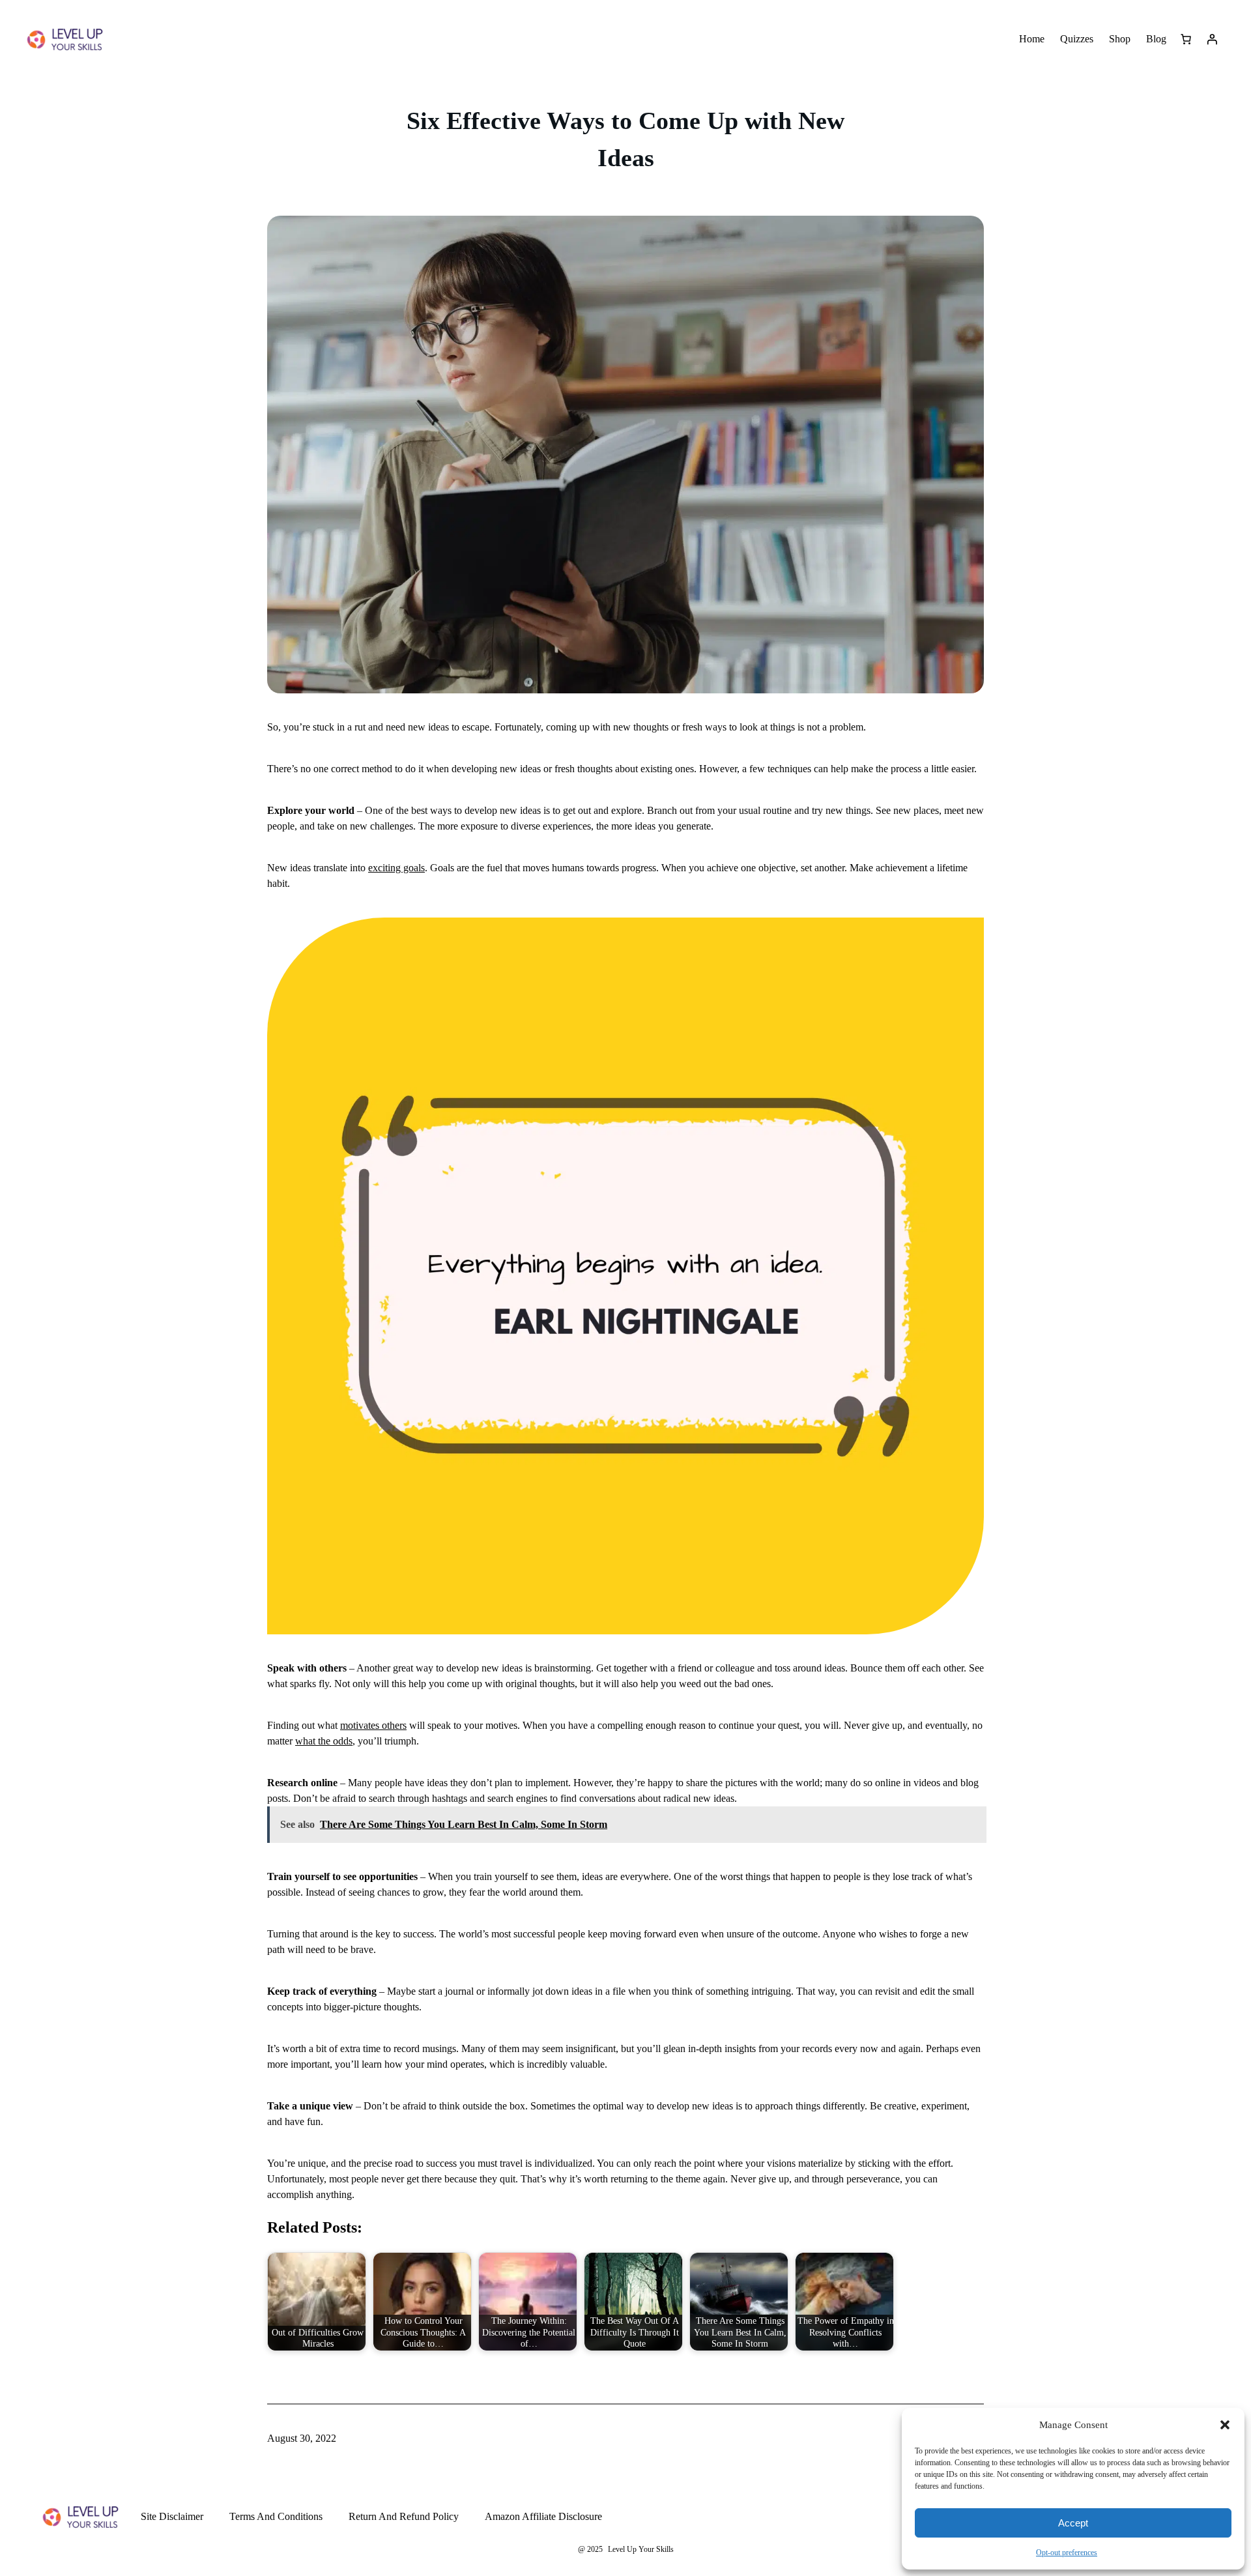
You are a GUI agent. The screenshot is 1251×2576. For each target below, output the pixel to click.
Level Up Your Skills (641, 2549)
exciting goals (396, 868)
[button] (1225, 2425)
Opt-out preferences (1067, 2553)
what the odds (324, 1741)
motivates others (373, 1725)
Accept (1073, 2523)
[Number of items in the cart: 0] (1186, 39)
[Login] (1212, 39)
